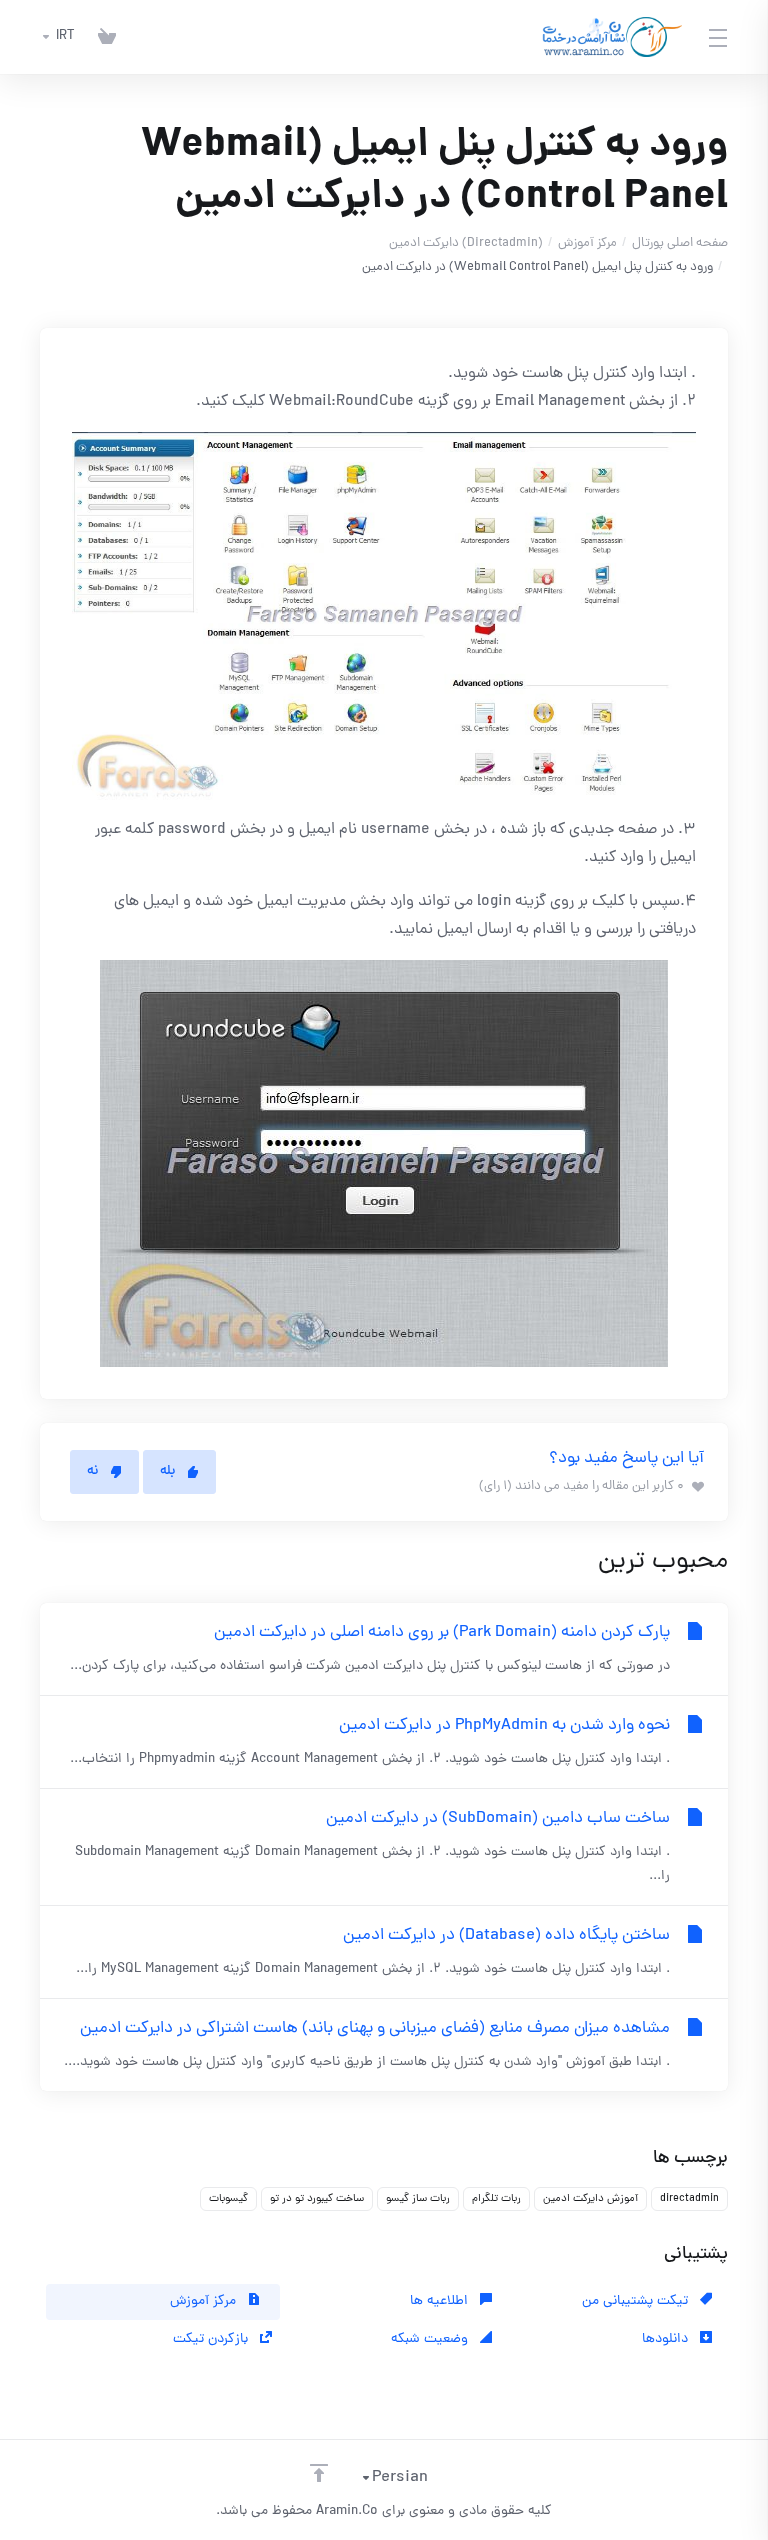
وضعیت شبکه (431, 2339)
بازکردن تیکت (212, 2339)
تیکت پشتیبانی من (637, 2301)
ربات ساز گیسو (418, 2199)
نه (92, 1471)
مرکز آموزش (587, 243)
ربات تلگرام (496, 2199)
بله (167, 1471)
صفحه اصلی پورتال (680, 243)
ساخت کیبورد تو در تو (317, 2199)
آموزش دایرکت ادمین (590, 2199)
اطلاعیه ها (441, 2301)
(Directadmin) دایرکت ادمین (466, 243)
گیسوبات (228, 2199)
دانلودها (667, 2339)
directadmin (689, 2199)
